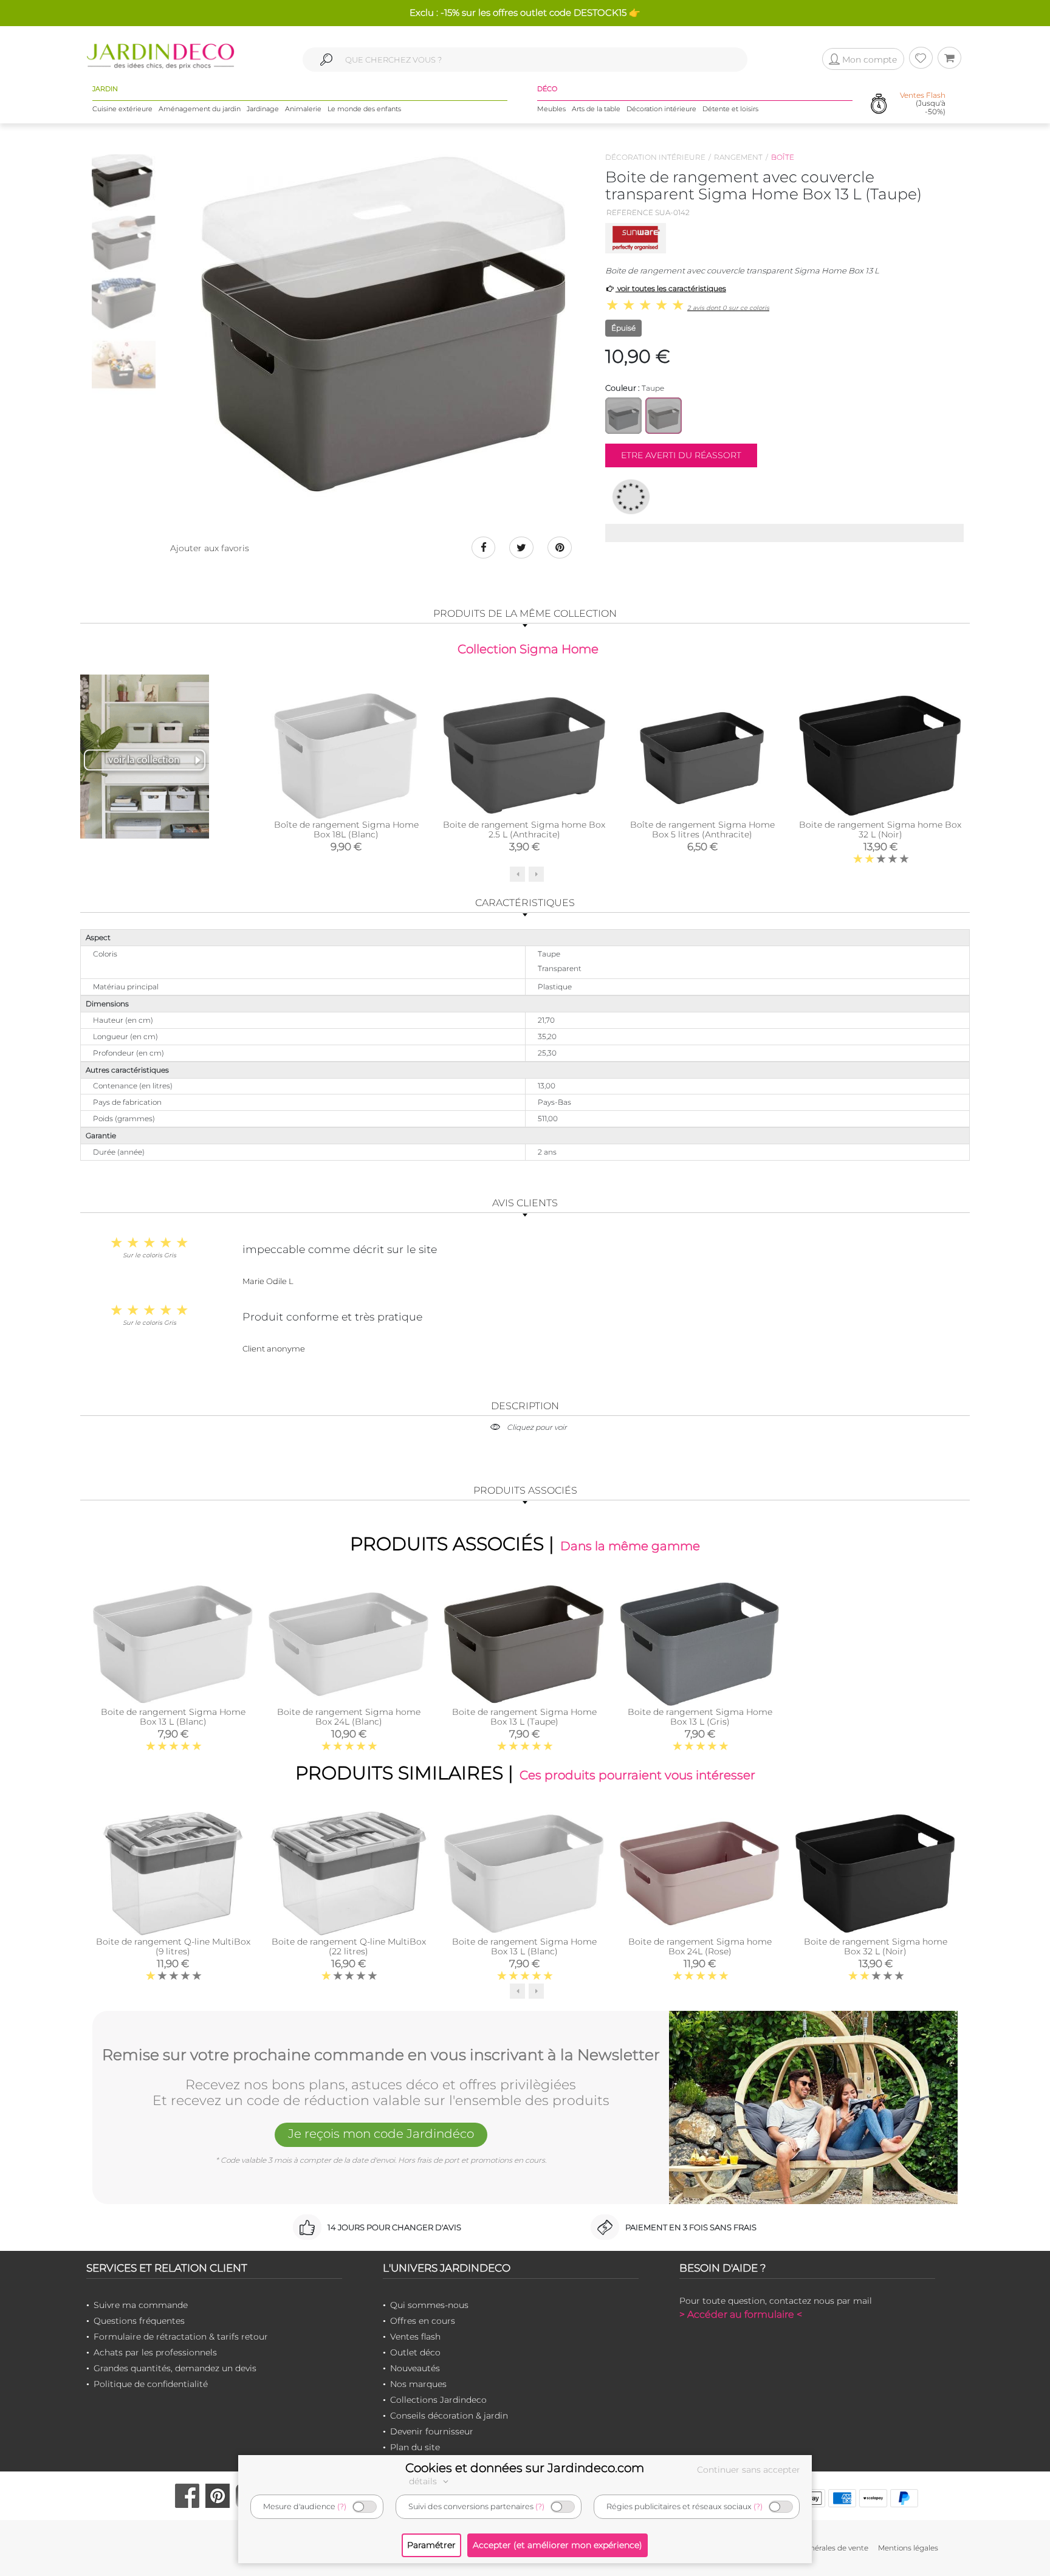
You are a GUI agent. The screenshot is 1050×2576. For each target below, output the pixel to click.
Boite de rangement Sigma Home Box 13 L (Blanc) (173, 1717)
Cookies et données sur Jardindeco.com (525, 2468)
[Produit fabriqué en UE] (631, 496)
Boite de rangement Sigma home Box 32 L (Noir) (880, 829)
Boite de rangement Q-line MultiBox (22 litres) (349, 1946)
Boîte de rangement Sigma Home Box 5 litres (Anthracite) (702, 829)
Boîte (783, 157)
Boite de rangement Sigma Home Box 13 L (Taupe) (524, 1717)
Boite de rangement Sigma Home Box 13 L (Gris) (700, 1717)
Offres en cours (423, 2321)
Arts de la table (596, 109)
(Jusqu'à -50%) (923, 103)
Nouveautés (415, 2368)
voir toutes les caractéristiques (671, 288)
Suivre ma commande (141, 2305)
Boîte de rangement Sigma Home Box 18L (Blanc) (346, 829)
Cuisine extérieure (122, 109)
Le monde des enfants (364, 109)
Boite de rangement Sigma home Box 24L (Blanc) (349, 1717)
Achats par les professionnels (155, 2352)
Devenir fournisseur (432, 2431)
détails (424, 2481)
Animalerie (303, 109)
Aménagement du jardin (200, 109)
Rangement (738, 157)
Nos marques (418, 2384)
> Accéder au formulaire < (741, 2314)
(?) (342, 2506)
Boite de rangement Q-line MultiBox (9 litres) (173, 1946)
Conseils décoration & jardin (449, 2416)
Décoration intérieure (661, 109)
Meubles (551, 109)
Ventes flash (415, 2337)
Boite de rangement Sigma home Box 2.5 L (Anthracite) (524, 829)
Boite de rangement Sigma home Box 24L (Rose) (700, 1946)
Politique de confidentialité (151, 2384)
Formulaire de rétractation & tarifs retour (181, 2337)
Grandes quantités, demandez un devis (175, 2368)
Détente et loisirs (730, 109)
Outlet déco (415, 2352)
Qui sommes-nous (429, 2305)
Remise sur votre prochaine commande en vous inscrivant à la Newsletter (381, 2055)
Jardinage (263, 109)
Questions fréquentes (139, 2321)
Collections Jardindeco (438, 2400)
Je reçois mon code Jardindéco (381, 2134)
